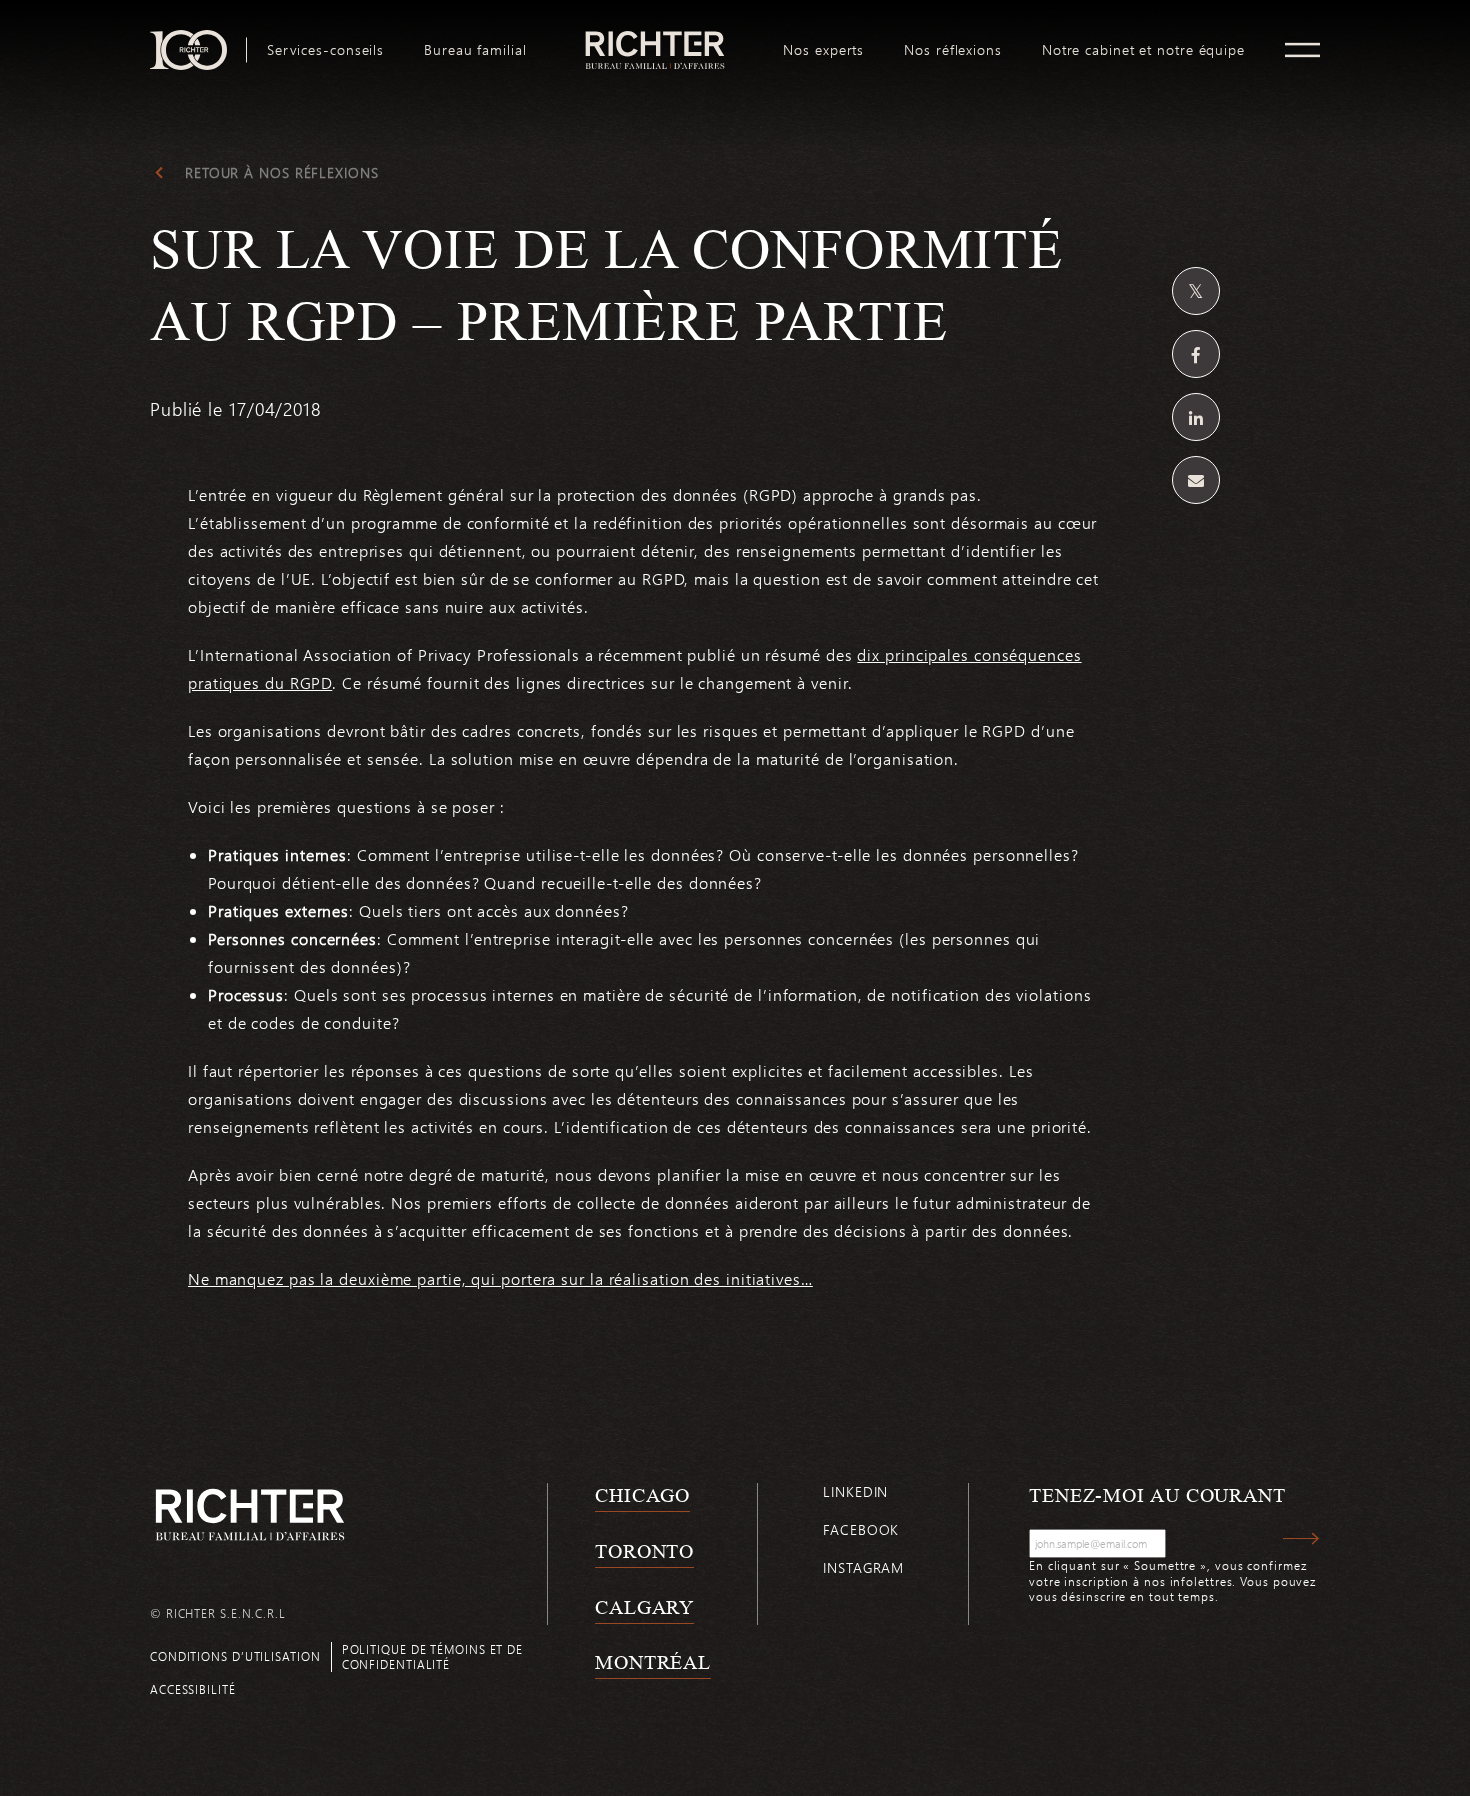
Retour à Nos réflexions (282, 173)
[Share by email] (1196, 480)
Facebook (861, 1529)
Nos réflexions (953, 50)
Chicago (642, 1495)
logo (655, 38)
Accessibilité (193, 1689)
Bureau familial (475, 50)
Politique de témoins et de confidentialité (432, 1656)
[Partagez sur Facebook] (1196, 354)
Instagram (863, 1567)
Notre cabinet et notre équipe (1143, 50)
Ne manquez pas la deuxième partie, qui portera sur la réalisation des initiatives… (500, 1278)
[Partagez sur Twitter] (1196, 291)
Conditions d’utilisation (235, 1656)
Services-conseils (325, 50)
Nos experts (823, 50)
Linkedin (855, 1491)
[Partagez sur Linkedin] (1196, 417)
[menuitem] (325, 50)
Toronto (644, 1551)
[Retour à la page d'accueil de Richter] (250, 1514)
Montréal (653, 1662)
